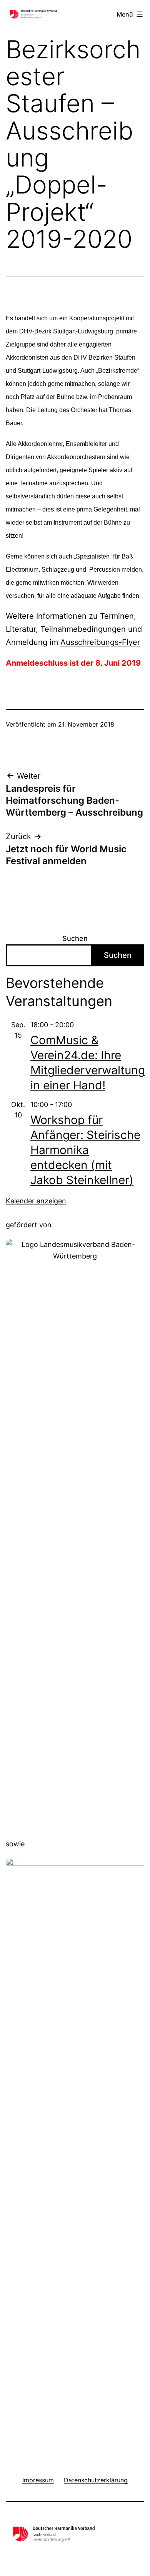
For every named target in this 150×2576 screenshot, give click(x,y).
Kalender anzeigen (36, 1201)
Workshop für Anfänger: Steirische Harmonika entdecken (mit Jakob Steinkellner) (85, 1150)
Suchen (75, 938)
